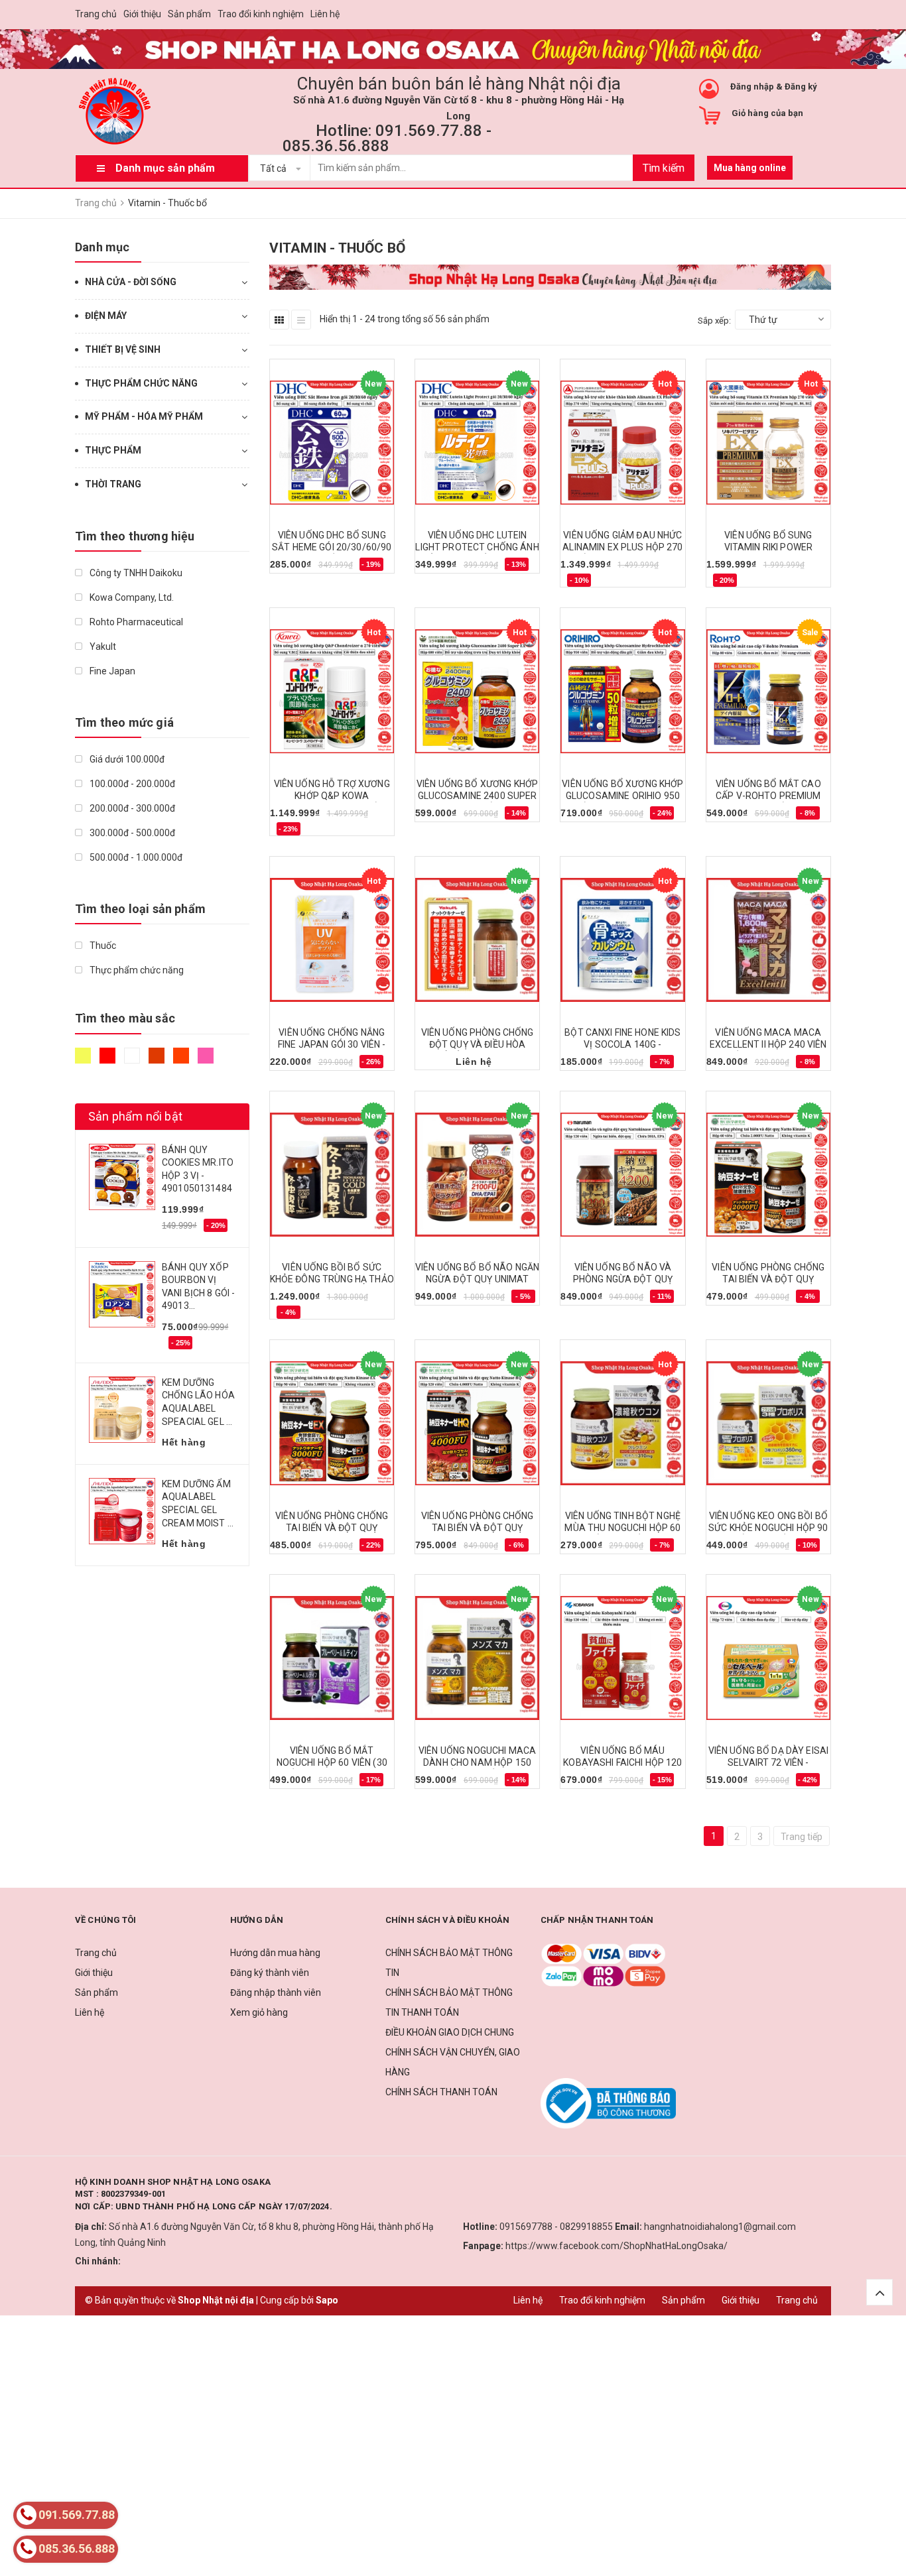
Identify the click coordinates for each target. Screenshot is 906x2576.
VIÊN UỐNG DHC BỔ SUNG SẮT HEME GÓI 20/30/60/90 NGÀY (332, 547)
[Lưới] (279, 320)
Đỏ (109, 1062)
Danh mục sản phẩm (165, 168)
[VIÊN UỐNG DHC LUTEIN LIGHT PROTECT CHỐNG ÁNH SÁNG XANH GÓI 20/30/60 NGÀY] (477, 443)
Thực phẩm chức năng (136, 970)
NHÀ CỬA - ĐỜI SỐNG (131, 282)
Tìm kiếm (664, 168)
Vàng (85, 1062)
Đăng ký (801, 87)
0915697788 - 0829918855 (556, 2227)
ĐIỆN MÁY (106, 316)
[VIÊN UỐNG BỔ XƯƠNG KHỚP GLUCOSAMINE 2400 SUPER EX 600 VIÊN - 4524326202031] (477, 692)
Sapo (327, 2300)
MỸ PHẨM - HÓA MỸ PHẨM (144, 416)
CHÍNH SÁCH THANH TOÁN (441, 2092)
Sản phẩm (189, 14)
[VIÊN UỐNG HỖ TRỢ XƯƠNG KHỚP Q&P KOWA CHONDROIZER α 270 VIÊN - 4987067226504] (332, 692)
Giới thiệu (142, 14)
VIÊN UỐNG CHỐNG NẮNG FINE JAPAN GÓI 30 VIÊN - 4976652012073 (332, 1044)
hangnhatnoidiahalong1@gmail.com (720, 2227)
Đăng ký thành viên (270, 1973)
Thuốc (102, 946)
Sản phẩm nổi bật (135, 1116)
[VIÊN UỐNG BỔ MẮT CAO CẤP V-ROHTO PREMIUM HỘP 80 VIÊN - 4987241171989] (768, 692)
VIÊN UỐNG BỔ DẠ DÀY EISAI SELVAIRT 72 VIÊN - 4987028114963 (769, 1762)
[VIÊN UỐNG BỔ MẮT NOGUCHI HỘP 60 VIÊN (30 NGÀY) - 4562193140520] (332, 1658)
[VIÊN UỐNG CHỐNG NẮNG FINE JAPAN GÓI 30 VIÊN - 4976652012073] (332, 940)
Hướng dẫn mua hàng (275, 1953)
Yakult (102, 646)
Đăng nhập (752, 87)
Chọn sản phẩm (309, 569)
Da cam (183, 1062)
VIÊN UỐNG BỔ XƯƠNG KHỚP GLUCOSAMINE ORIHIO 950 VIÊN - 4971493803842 (622, 796)
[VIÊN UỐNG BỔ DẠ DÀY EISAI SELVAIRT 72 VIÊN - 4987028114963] (768, 1658)
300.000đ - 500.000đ (131, 833)
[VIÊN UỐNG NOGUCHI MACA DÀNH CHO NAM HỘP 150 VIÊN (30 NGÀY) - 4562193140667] (477, 1658)
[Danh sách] (301, 320)
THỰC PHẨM (113, 450)
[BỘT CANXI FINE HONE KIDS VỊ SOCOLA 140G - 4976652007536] (622, 940)
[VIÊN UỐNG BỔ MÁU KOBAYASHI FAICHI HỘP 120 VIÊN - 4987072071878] (622, 1658)
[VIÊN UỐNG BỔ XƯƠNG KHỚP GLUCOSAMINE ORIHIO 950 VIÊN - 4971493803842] (622, 692)
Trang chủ (96, 14)
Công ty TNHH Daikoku (135, 573)
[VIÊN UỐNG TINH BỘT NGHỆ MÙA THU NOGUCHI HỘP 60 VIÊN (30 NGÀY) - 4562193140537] (622, 1424)
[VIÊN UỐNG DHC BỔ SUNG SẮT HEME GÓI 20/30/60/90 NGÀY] (332, 443)
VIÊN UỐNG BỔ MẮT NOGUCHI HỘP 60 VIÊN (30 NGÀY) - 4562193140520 (332, 1762)
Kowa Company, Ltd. (131, 597)
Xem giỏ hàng (259, 2012)
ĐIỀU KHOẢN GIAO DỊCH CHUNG (450, 2032)
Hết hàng (587, 583)
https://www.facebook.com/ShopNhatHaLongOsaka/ (616, 2246)
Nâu (158, 1062)
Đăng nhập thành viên (276, 1993)
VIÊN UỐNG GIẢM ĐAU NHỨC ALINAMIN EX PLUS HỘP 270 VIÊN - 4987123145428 (622, 547)
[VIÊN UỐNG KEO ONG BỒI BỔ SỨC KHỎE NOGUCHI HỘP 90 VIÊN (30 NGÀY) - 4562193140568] (768, 1424)
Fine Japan (111, 671)
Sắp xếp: (714, 321)
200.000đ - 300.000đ (131, 808)
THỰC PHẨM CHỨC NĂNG (141, 383)
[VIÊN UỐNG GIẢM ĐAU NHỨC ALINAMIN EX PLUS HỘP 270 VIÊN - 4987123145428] (622, 443)
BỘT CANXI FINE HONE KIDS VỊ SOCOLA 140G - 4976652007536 (622, 1044)
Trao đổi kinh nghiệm (261, 14)
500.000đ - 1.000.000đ (135, 857)
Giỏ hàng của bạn (767, 113)
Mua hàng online (750, 168)
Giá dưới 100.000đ (126, 759)
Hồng (207, 1062)
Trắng (134, 1062)
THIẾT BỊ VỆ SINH (123, 349)
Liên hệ (325, 14)
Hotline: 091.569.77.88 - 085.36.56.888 (387, 138)
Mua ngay (298, 831)
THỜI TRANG (113, 484)
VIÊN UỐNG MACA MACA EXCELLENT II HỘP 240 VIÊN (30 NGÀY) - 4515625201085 (769, 1044)
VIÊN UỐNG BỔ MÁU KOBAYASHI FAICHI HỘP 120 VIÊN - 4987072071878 (622, 1762)
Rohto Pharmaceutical (135, 622)
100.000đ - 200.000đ (131, 784)
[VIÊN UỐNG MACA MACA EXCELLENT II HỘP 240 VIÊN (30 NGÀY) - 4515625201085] (768, 940)
